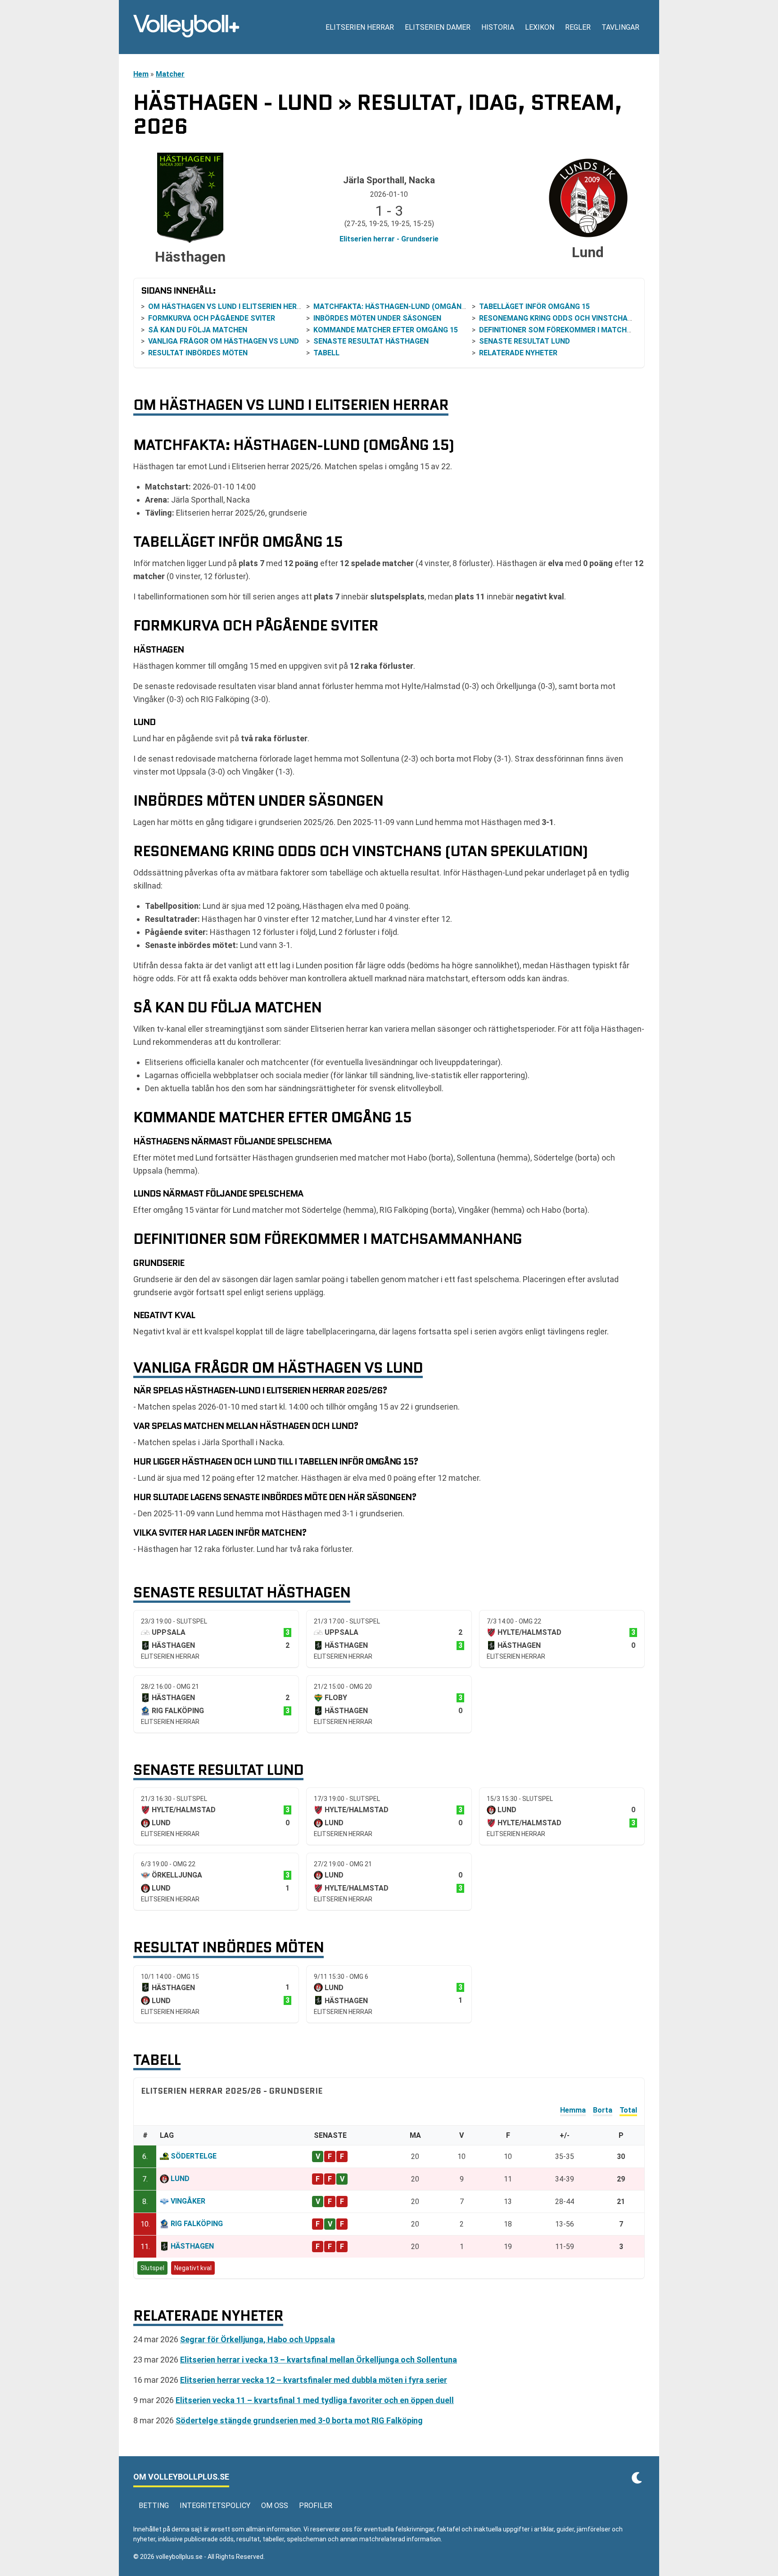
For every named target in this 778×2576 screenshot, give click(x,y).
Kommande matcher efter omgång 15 (386, 330)
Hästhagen (192, 2246)
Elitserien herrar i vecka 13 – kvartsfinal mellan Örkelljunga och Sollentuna (319, 2360)
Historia (498, 27)
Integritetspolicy (215, 2506)
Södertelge (194, 2156)
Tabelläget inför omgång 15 (534, 306)
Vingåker (188, 2201)
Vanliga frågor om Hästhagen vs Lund (224, 341)
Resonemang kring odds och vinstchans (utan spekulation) (597, 318)
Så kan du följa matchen (198, 330)
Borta (603, 2110)
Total (628, 2110)
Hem (141, 74)
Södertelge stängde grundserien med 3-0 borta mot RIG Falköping (299, 2420)
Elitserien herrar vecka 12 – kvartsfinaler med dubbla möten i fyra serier (314, 2380)
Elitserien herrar (360, 27)
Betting (154, 2506)
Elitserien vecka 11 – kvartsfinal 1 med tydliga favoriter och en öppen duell (315, 2400)
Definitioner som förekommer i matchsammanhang (579, 330)
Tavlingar (620, 27)
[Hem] (186, 27)
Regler (578, 27)
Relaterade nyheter (518, 353)
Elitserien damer (438, 27)
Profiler (316, 2506)
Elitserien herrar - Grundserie (389, 239)
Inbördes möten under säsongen (377, 318)
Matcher (170, 74)
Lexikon (540, 27)
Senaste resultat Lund (525, 341)
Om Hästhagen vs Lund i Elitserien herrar (229, 306)
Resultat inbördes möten (198, 353)
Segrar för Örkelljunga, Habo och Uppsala (258, 2339)
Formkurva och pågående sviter (212, 318)
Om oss (275, 2506)
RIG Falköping (197, 2224)
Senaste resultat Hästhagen (371, 341)
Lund (180, 2179)
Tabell (326, 353)
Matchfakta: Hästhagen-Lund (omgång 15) (396, 306)
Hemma (573, 2110)
